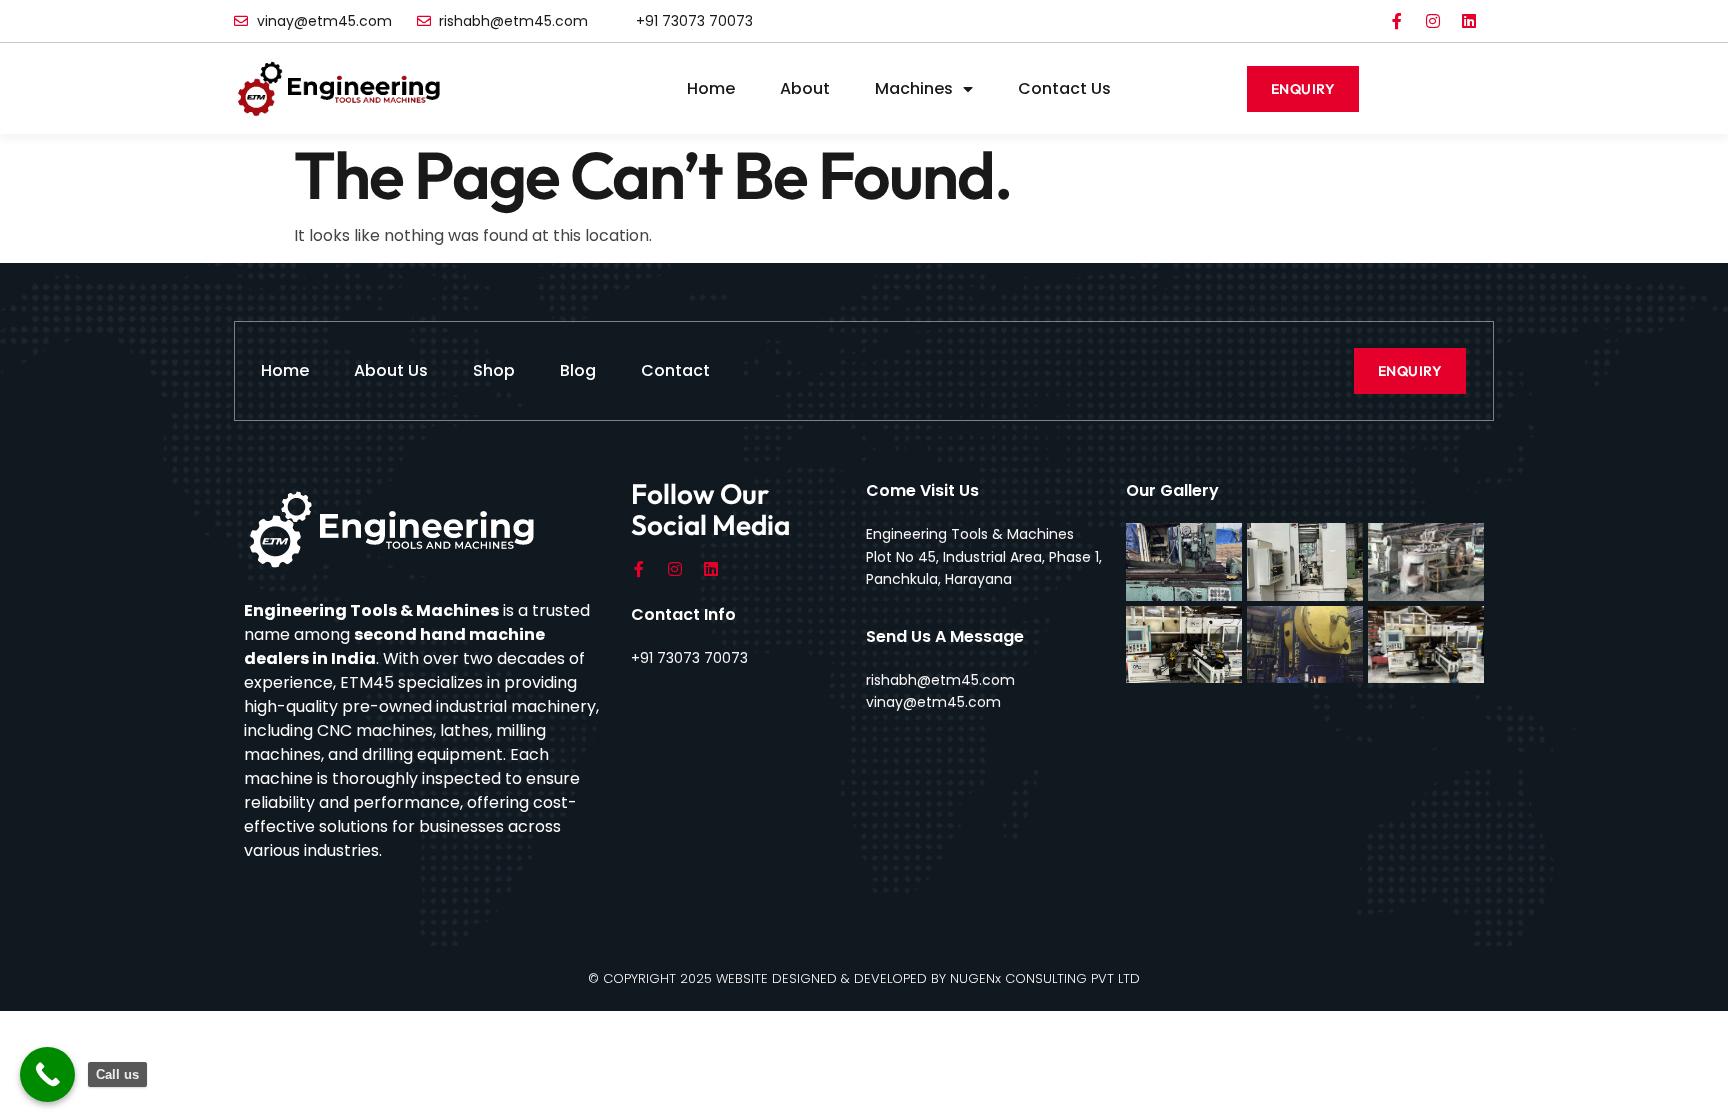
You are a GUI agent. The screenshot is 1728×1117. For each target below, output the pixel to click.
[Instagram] (1433, 21)
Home (711, 88)
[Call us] (47, 1074)
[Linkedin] (1469, 21)
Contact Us (1064, 88)
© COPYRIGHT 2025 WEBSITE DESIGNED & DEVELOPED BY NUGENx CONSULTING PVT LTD (864, 978)
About (805, 88)
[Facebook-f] (1397, 21)
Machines (914, 88)
